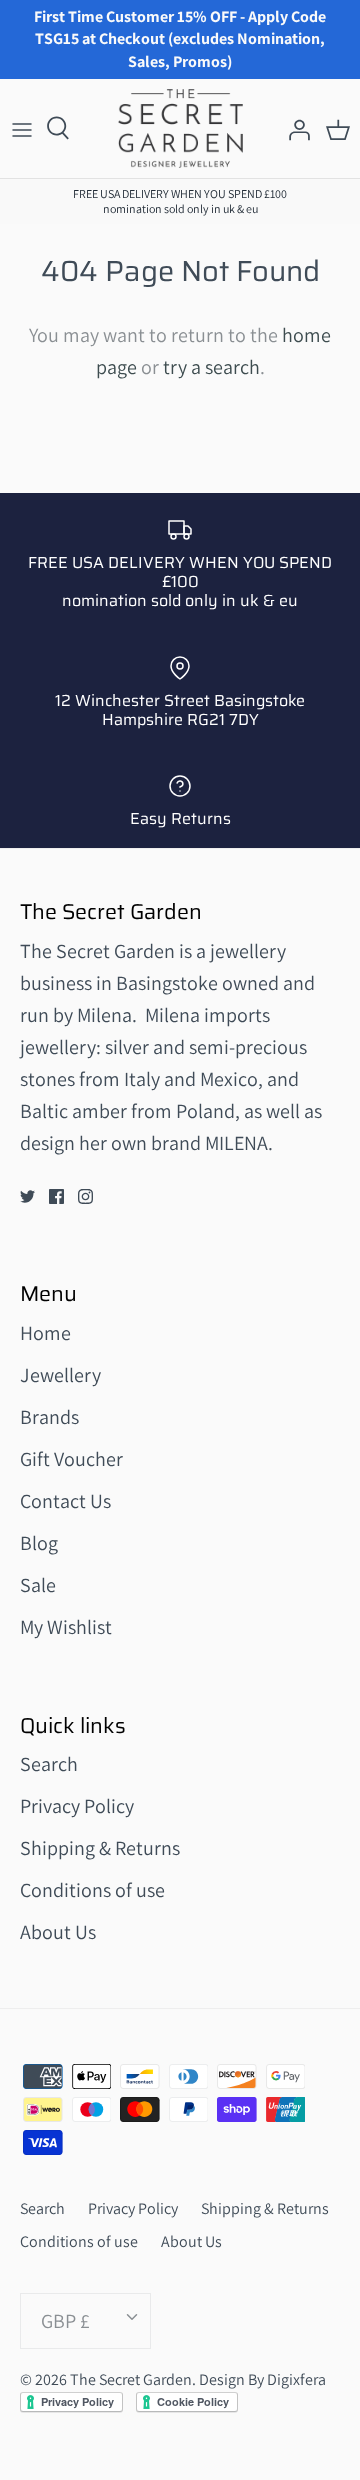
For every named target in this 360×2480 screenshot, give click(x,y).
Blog (39, 1543)
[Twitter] (27, 1196)
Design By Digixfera (262, 2379)
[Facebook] (56, 1196)
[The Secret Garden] (180, 128)
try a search (211, 367)
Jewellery (60, 1375)
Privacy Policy (77, 1806)
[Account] (294, 129)
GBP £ (65, 2321)
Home (45, 1333)
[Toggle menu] (22, 129)
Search (49, 1764)
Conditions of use (92, 1890)
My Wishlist (66, 1627)
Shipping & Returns (100, 1848)
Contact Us (65, 1501)
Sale (38, 1585)
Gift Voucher (71, 1459)
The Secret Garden (131, 2379)
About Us (58, 1932)
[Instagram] (85, 1196)
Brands (49, 1417)
